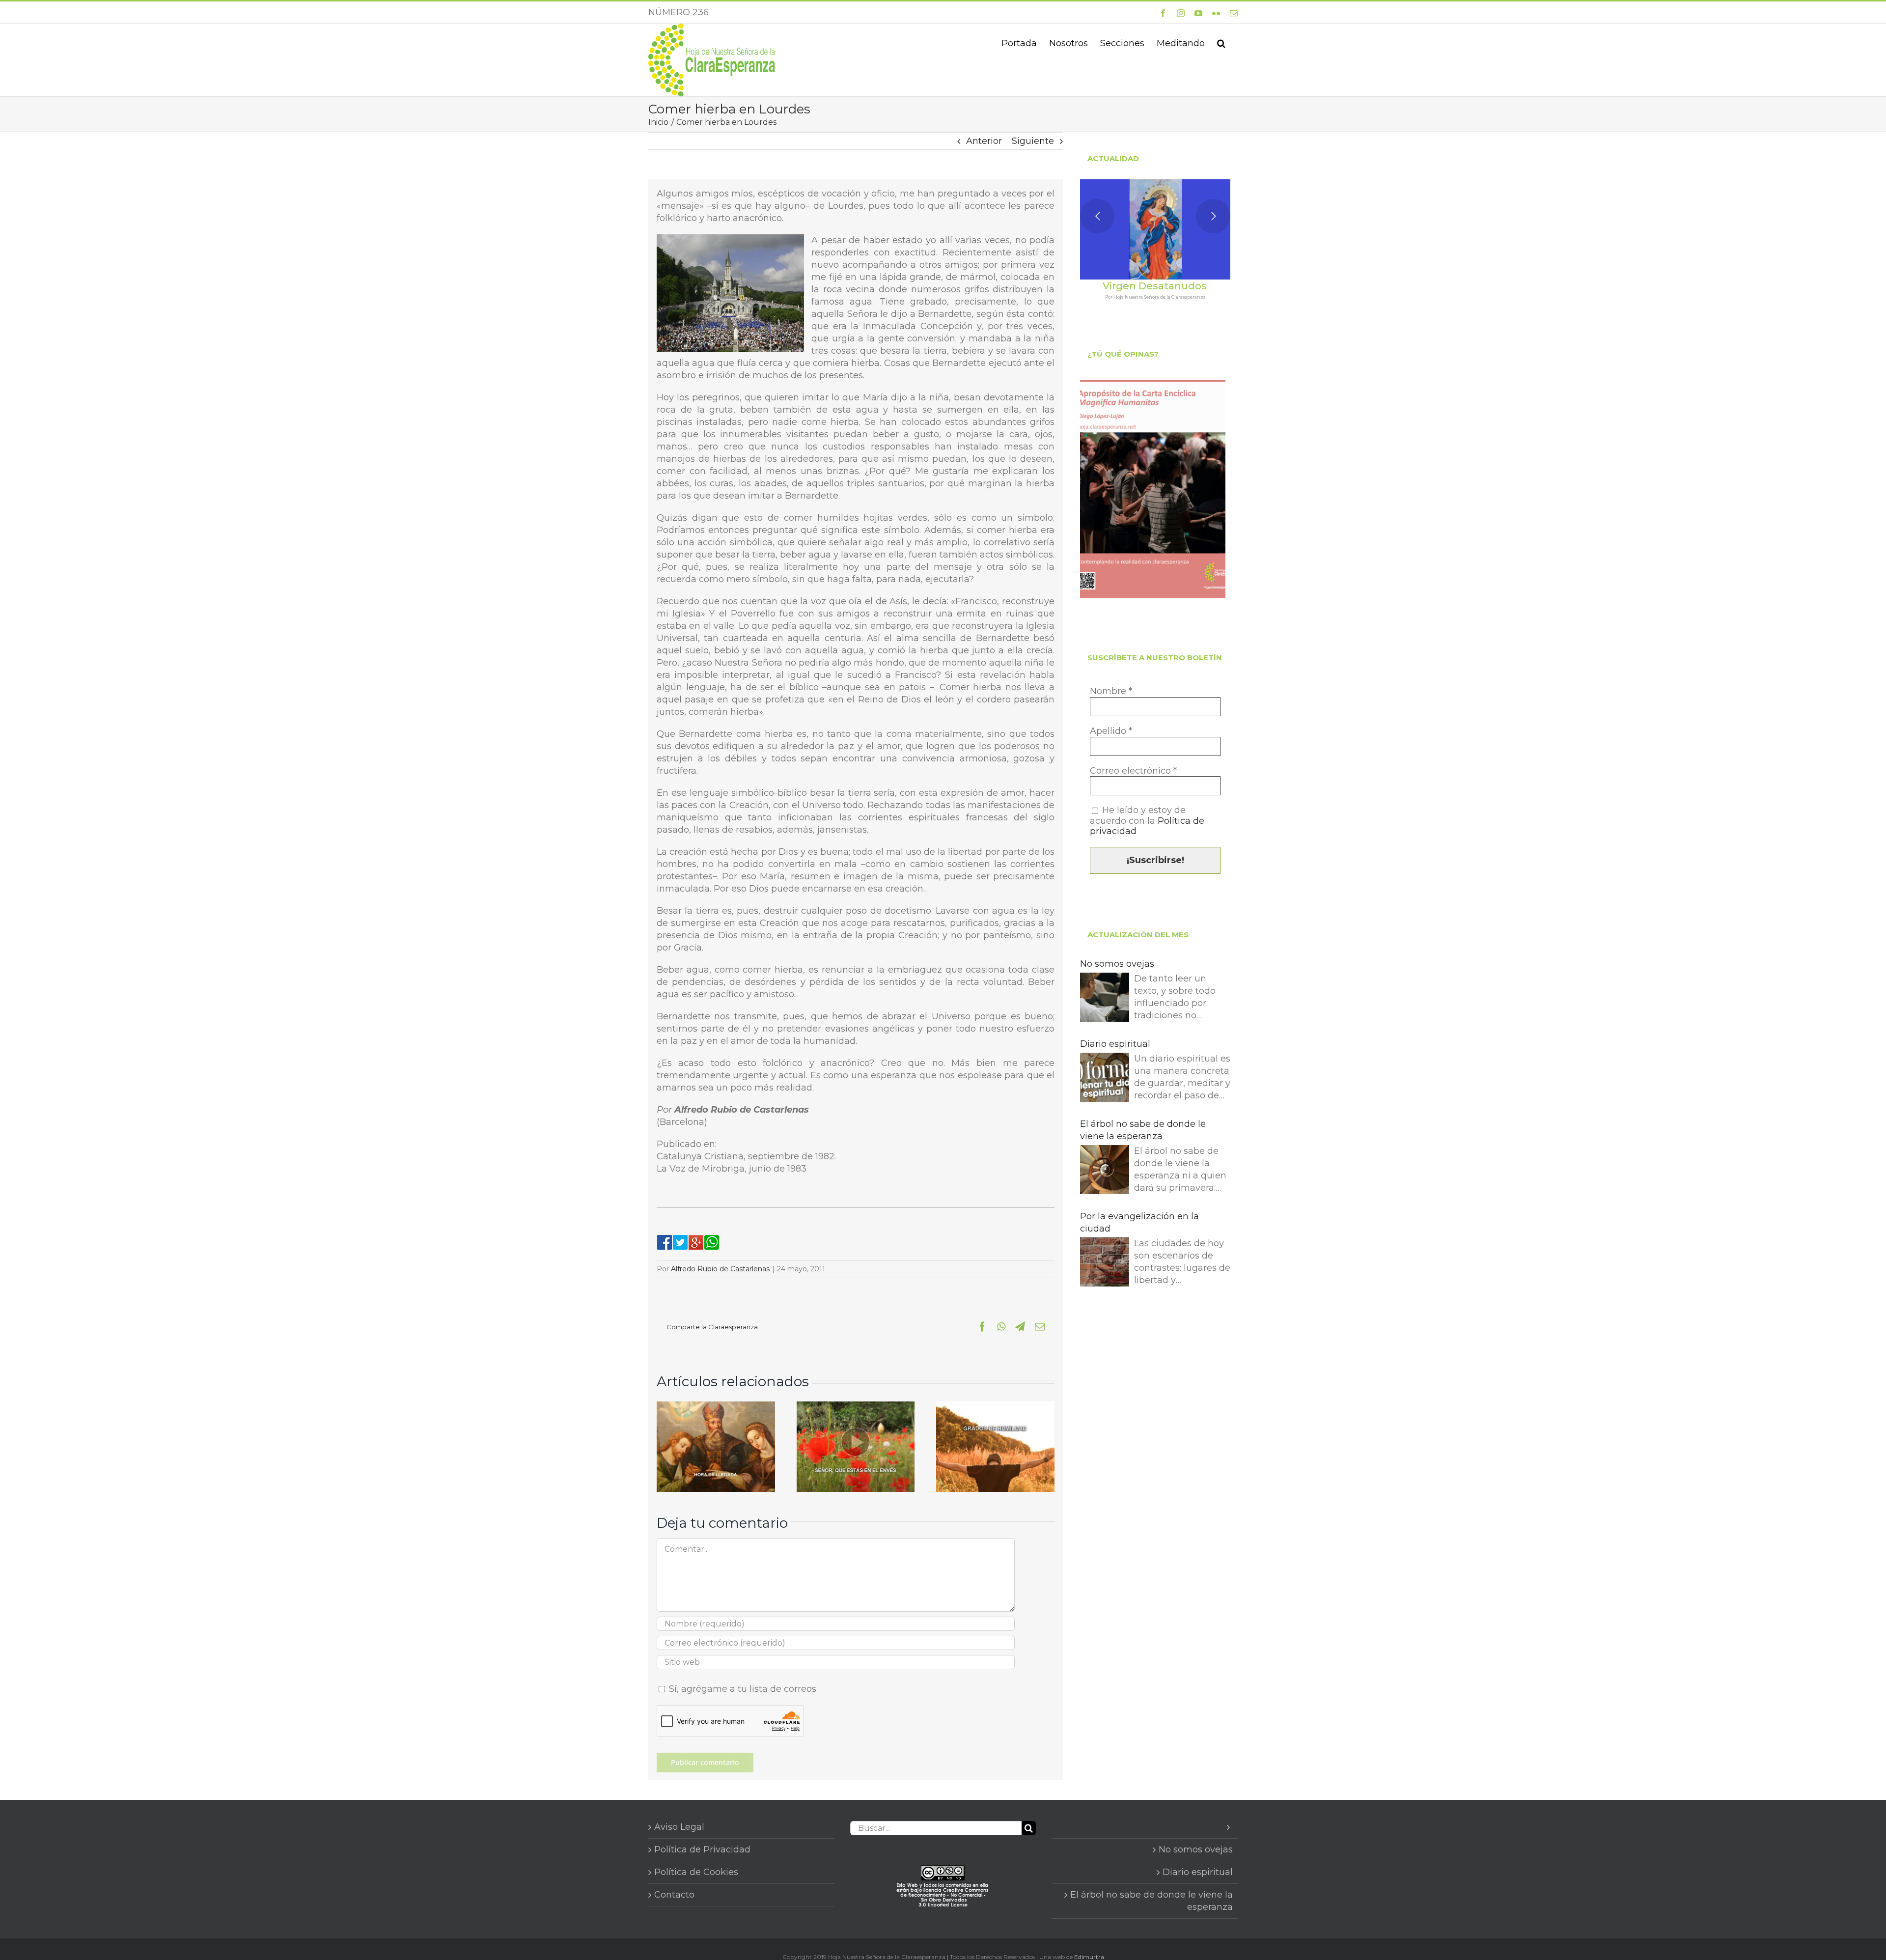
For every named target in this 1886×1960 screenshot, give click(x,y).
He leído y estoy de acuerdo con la (1147, 821)
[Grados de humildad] (995, 1407)
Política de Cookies (696, 1872)
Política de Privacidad (702, 1849)
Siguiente (1033, 141)
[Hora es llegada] (716, 1407)
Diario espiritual (1115, 1044)
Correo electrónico (1133, 771)
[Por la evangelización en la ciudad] (1105, 1264)
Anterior (984, 141)
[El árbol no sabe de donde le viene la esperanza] (1105, 1171)
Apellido (1111, 731)
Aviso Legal (679, 1827)
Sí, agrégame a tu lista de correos (741, 1689)
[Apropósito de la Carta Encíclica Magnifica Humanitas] (1153, 489)
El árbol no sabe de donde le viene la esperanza (1143, 1130)
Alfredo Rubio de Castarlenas (720, 1269)
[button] (1221, 42)
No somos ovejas (1117, 964)
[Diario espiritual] (1105, 1079)
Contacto (674, 1895)
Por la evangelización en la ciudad (1139, 1222)
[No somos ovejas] (1105, 999)
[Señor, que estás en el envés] (856, 1407)
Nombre (1111, 691)
